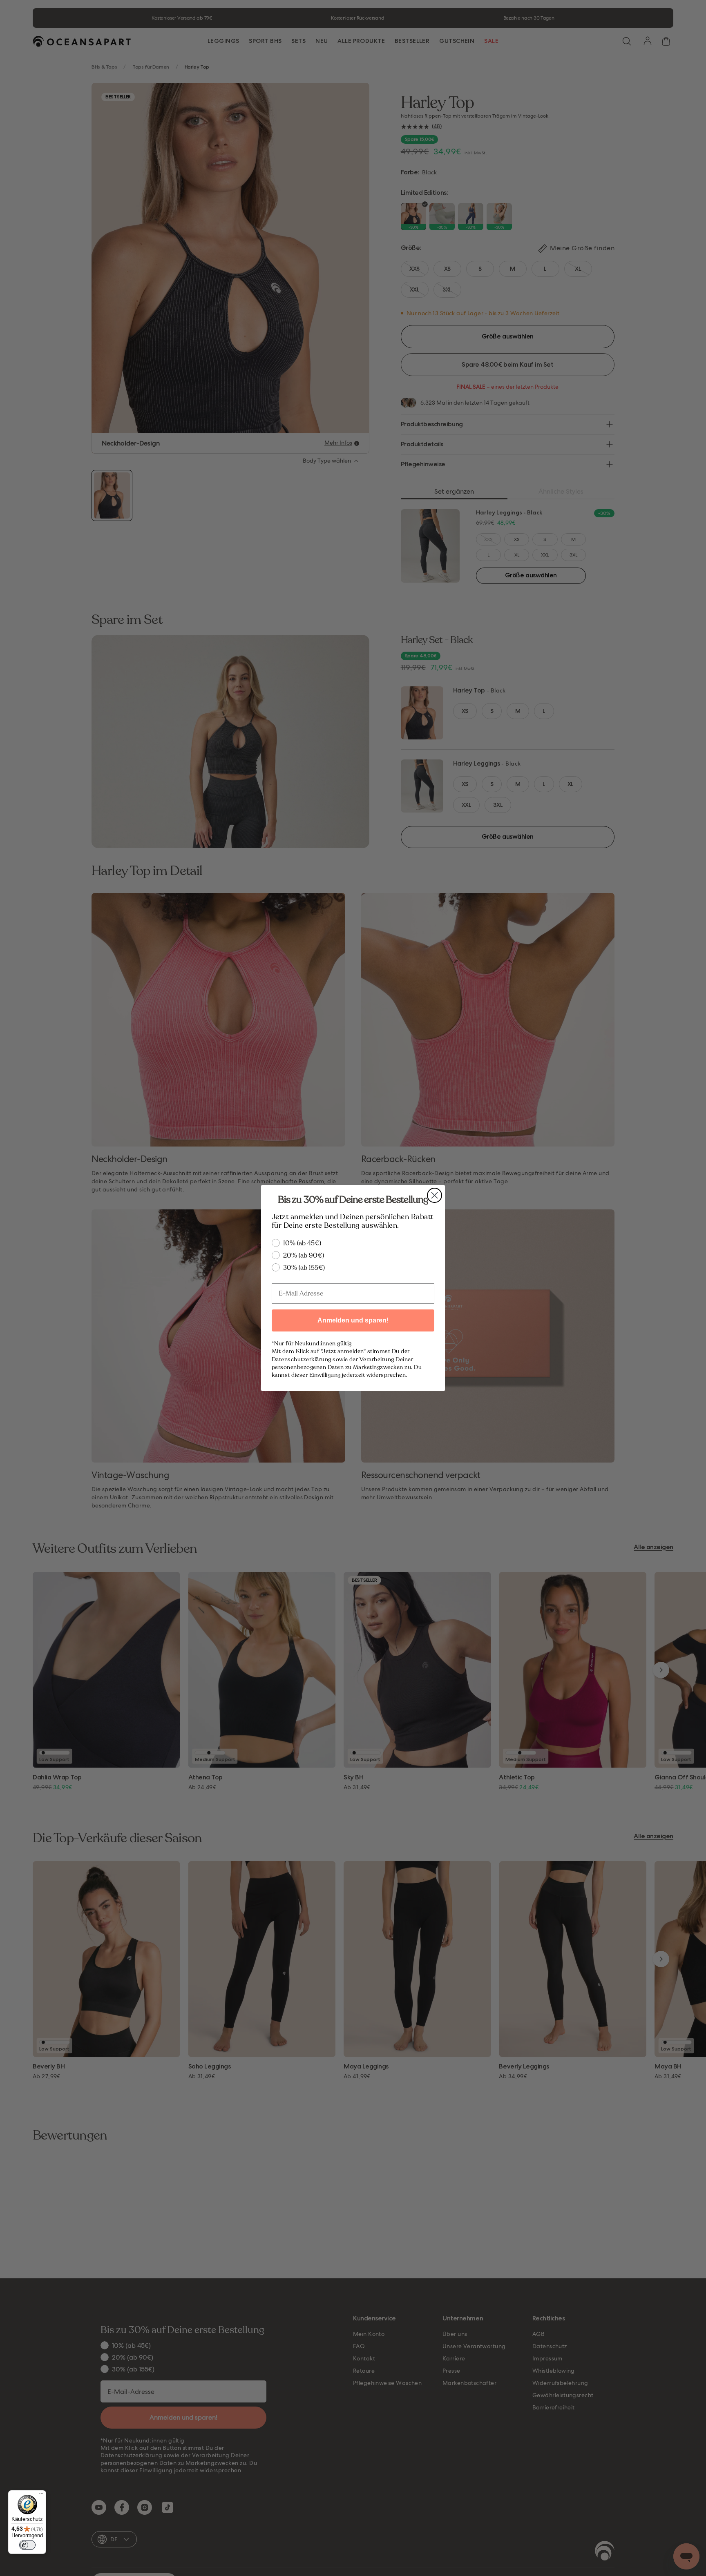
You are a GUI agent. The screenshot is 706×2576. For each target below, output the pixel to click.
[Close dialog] (435, 1195)
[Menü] (41, 2495)
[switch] (27, 2545)
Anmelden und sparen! (353, 1320)
